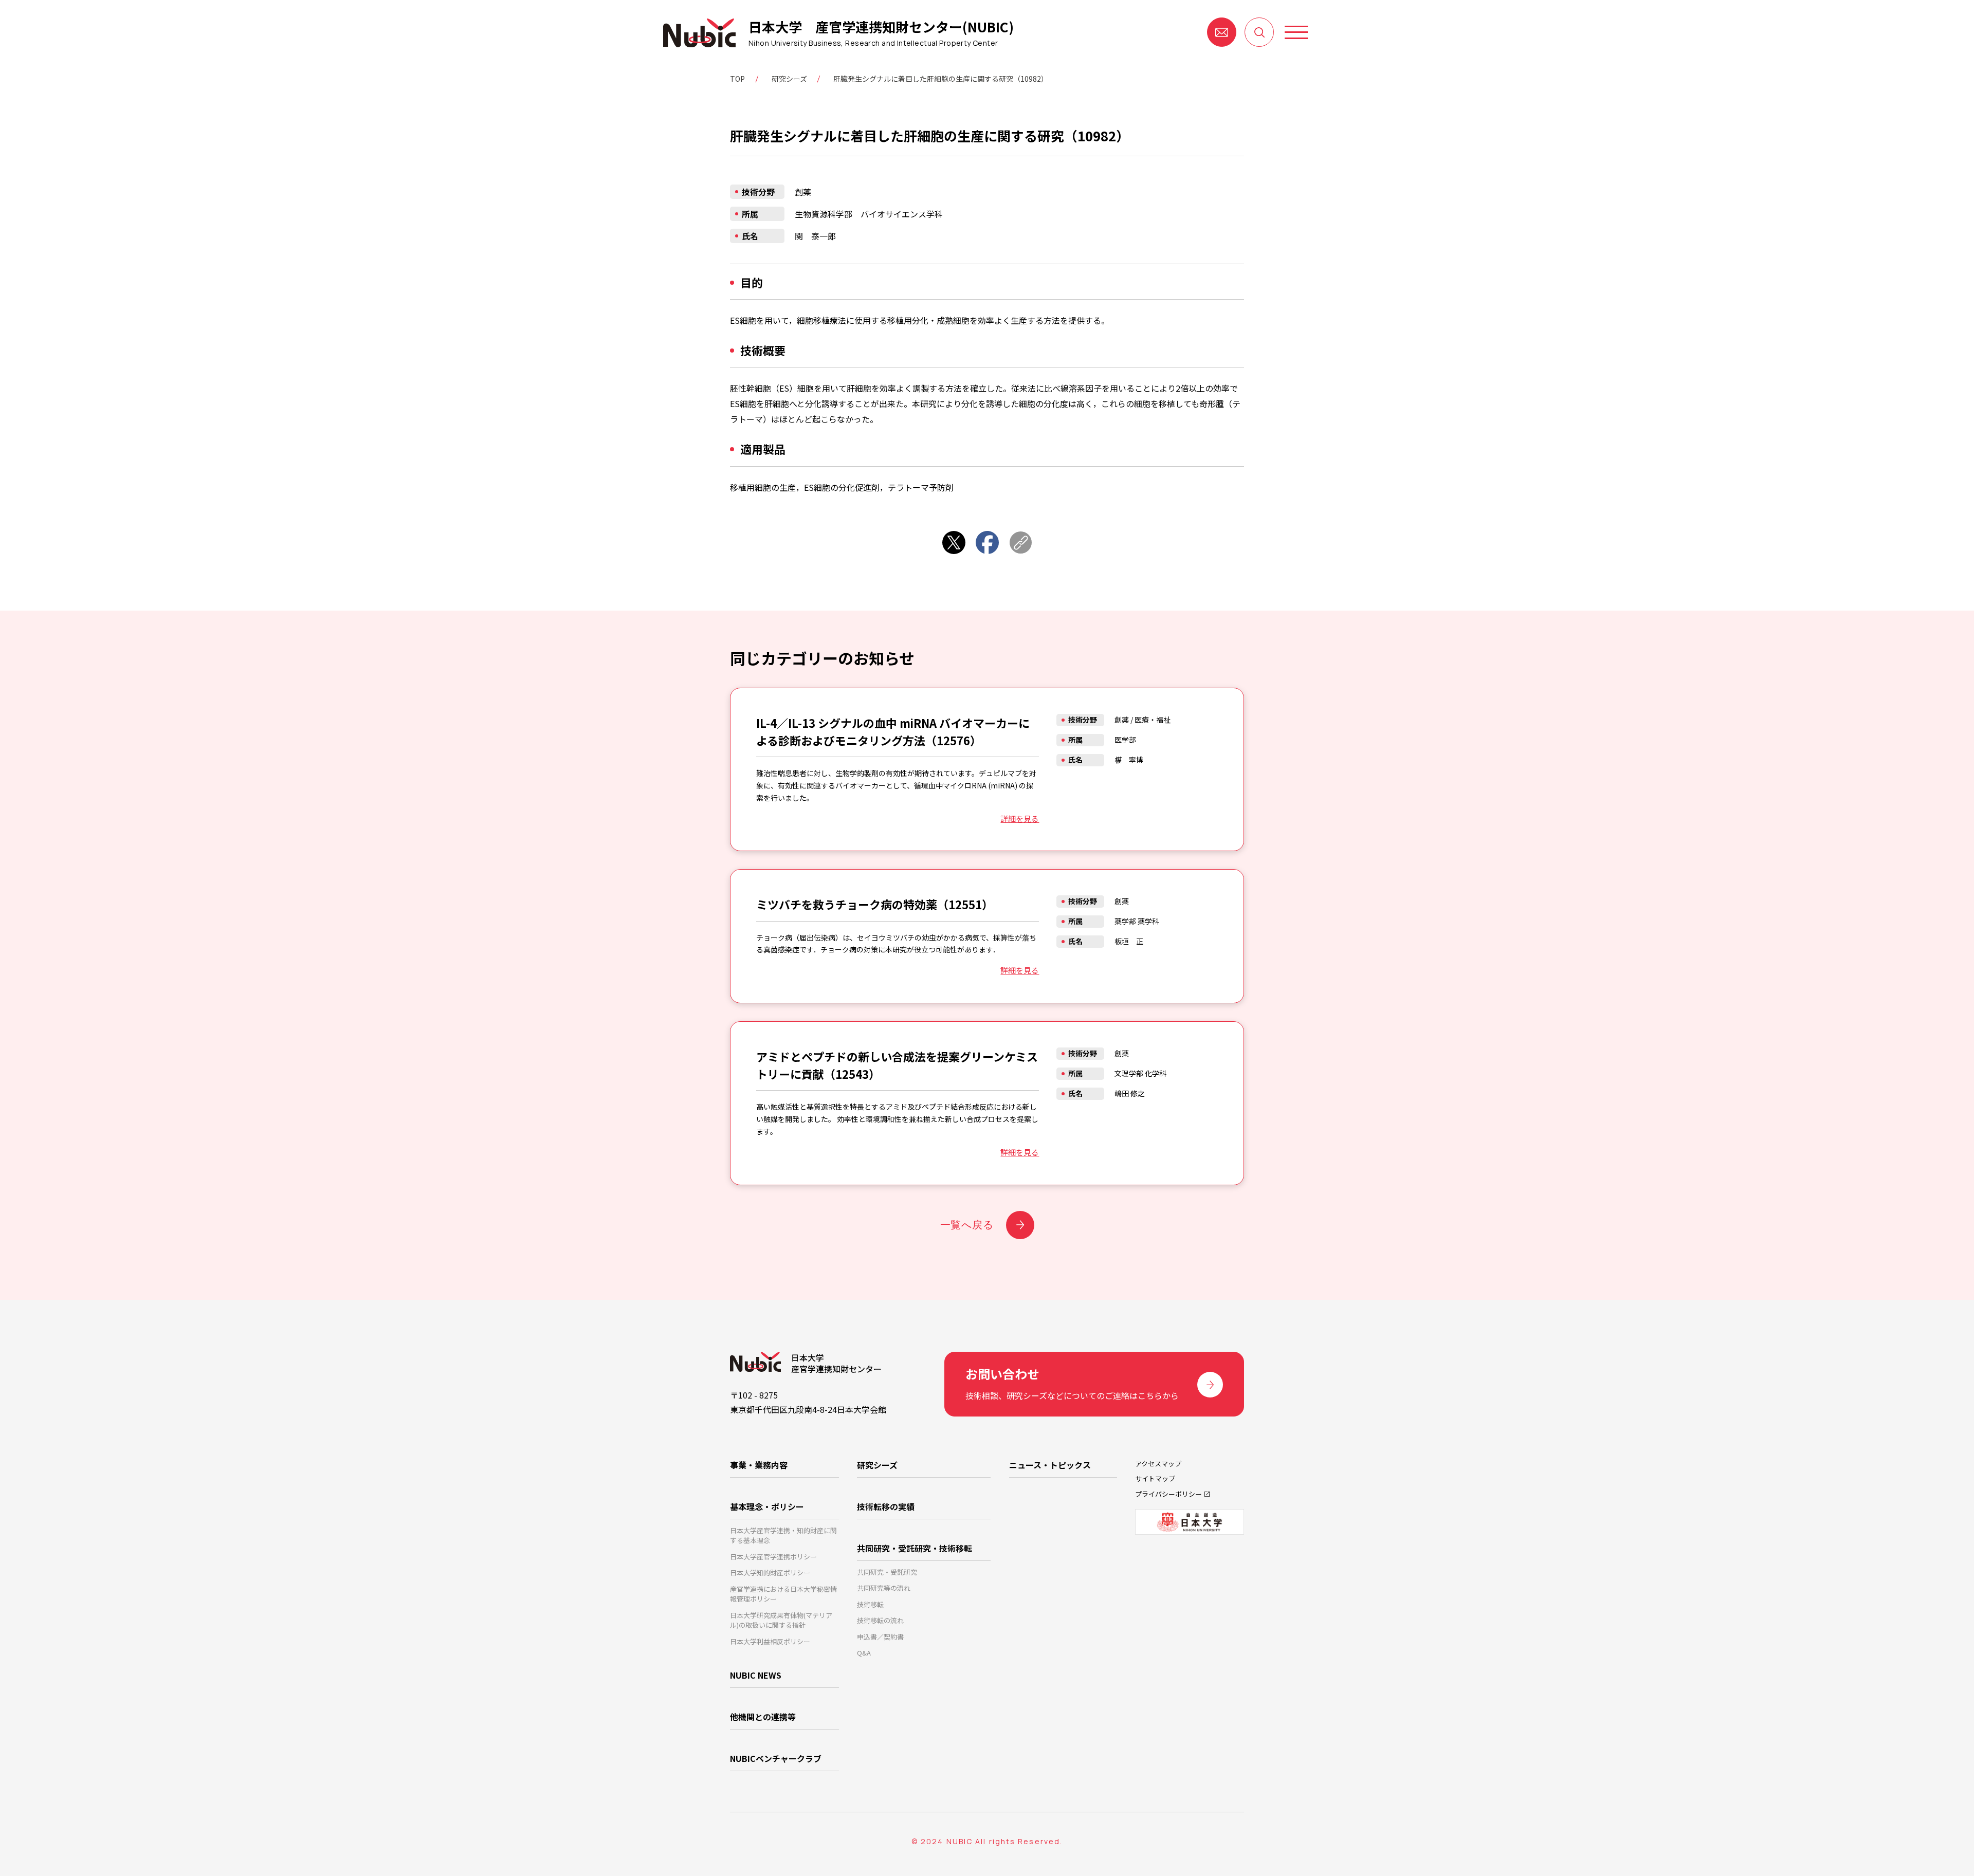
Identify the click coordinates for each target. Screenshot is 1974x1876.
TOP (737, 79)
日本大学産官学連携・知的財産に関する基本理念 (783, 1535)
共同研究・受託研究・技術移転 (915, 1548)
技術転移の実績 (886, 1506)
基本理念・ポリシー (767, 1506)
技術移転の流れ (880, 1620)
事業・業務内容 (759, 1465)
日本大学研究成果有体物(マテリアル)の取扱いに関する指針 (781, 1620)
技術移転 (870, 1604)
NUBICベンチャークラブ (776, 1758)
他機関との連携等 (763, 1717)
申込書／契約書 (880, 1637)
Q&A (864, 1653)
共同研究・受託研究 (887, 1572)
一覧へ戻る (967, 1225)
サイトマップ (1155, 1478)
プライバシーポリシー (1168, 1494)
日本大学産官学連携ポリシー (773, 1557)
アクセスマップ (1158, 1464)
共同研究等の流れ (884, 1588)
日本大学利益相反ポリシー (770, 1641)
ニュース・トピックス (1050, 1465)
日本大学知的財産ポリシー (770, 1572)
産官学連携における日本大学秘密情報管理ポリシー (783, 1594)
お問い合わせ (1222, 32)
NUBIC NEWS (756, 1675)
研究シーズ (789, 79)
